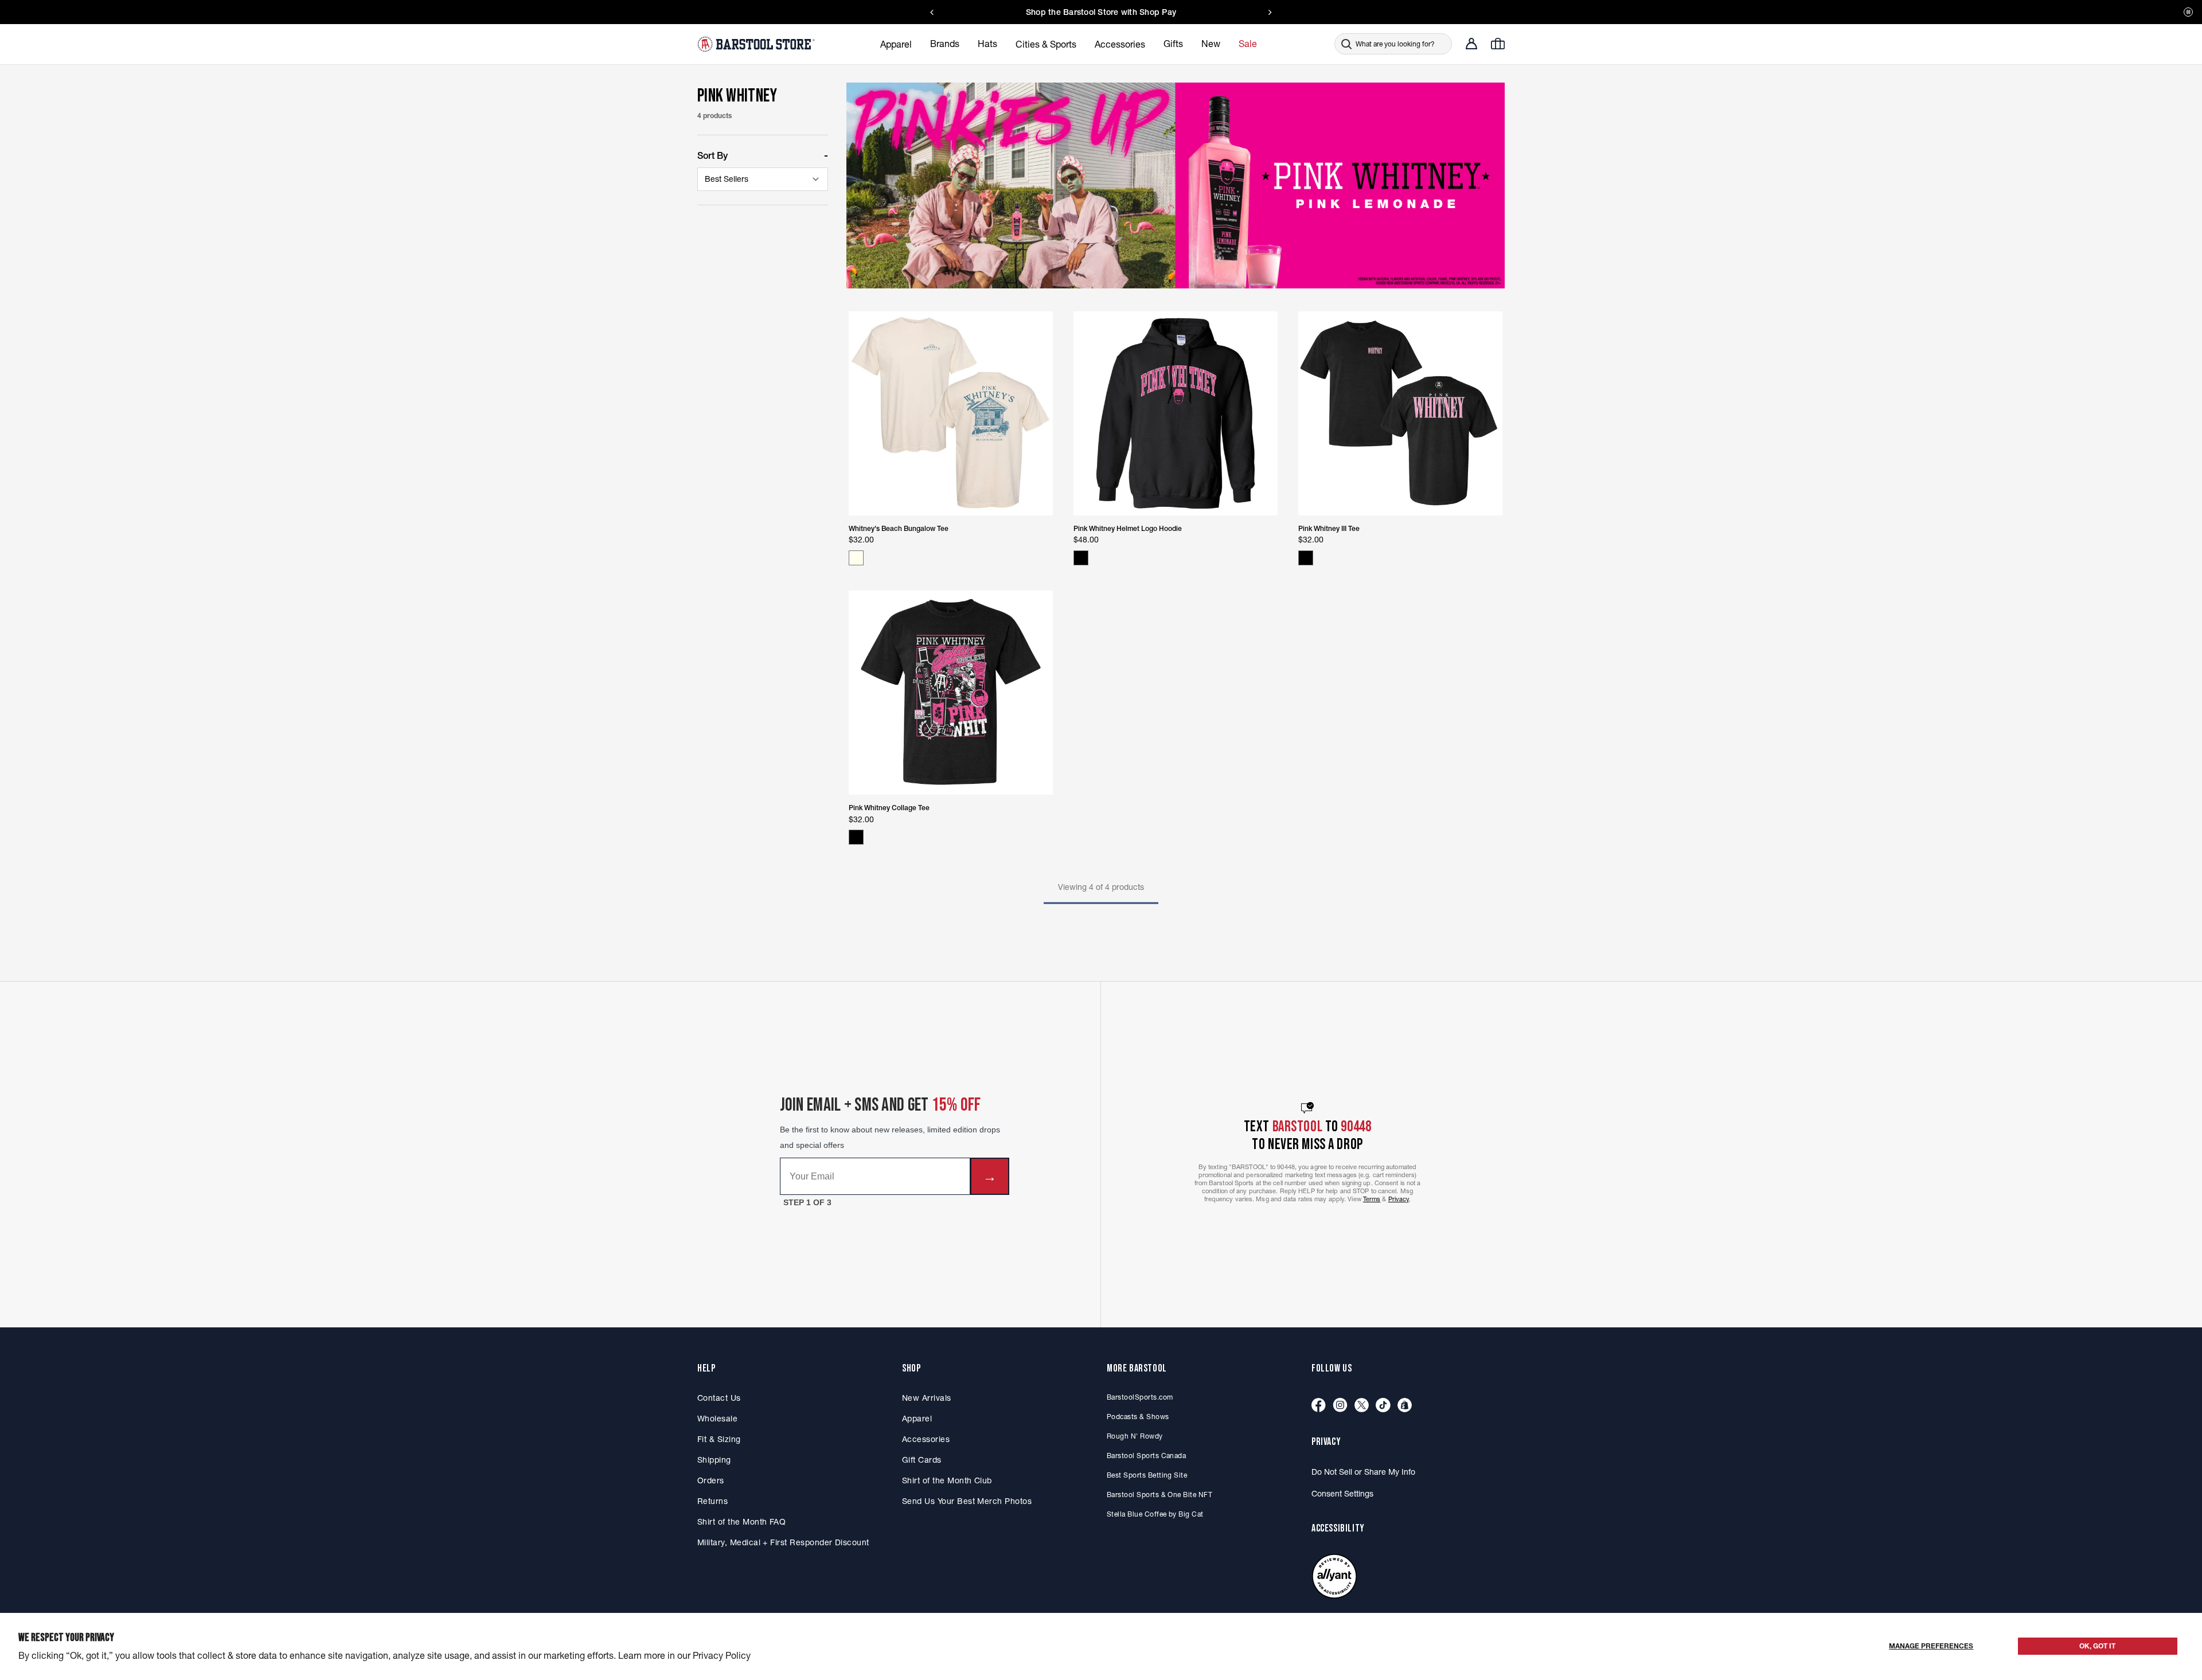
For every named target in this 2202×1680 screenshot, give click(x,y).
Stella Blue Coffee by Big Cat (1155, 1514)
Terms (1372, 1199)
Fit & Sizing (719, 1439)
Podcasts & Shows (1138, 1417)
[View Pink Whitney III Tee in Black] (1306, 558)
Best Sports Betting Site (1147, 1475)
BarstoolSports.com (1140, 1397)
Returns (712, 1501)
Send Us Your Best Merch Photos (967, 1501)
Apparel (917, 1419)
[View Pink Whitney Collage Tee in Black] (856, 837)
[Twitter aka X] (1362, 1406)
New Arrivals (927, 1398)
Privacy (1399, 1199)
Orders (711, 1480)
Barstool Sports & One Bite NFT (1159, 1495)
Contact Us (719, 1398)
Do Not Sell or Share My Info (1363, 1472)
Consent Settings (1342, 1494)
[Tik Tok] (1383, 1406)
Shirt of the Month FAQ (741, 1522)
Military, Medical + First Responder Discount (783, 1542)
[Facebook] (1319, 1406)
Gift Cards (922, 1460)
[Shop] (1405, 1406)
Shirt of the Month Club (947, 1480)
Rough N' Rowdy (1135, 1436)
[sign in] (1471, 44)
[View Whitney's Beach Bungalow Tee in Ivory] (856, 558)
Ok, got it (2097, 1646)
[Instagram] (1340, 1406)
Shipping (714, 1460)
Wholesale (717, 1419)
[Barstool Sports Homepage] (758, 44)
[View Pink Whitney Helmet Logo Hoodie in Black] (1081, 558)
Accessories (926, 1439)
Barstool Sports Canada (1146, 1456)
